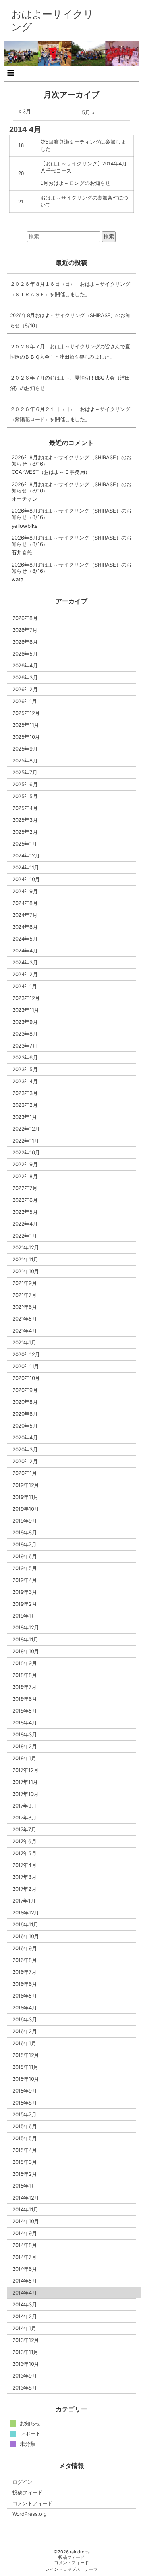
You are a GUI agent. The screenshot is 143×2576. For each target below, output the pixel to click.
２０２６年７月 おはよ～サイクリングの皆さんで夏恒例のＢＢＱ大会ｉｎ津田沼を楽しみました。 (70, 352)
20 (21, 174)
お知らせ (30, 2423)
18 (21, 145)
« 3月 (25, 111)
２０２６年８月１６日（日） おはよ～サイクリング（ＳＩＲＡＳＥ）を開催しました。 (70, 289)
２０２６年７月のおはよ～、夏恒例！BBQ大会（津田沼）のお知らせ (70, 383)
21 (21, 202)
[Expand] (11, 73)
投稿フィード (27, 2492)
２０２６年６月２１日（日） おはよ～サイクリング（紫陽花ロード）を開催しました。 (70, 414)
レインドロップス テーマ (71, 2569)
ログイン (22, 2482)
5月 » (88, 112)
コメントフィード (32, 2503)
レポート (30, 2433)
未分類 (28, 2444)
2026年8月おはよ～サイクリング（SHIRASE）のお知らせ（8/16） (70, 320)
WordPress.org (30, 2514)
